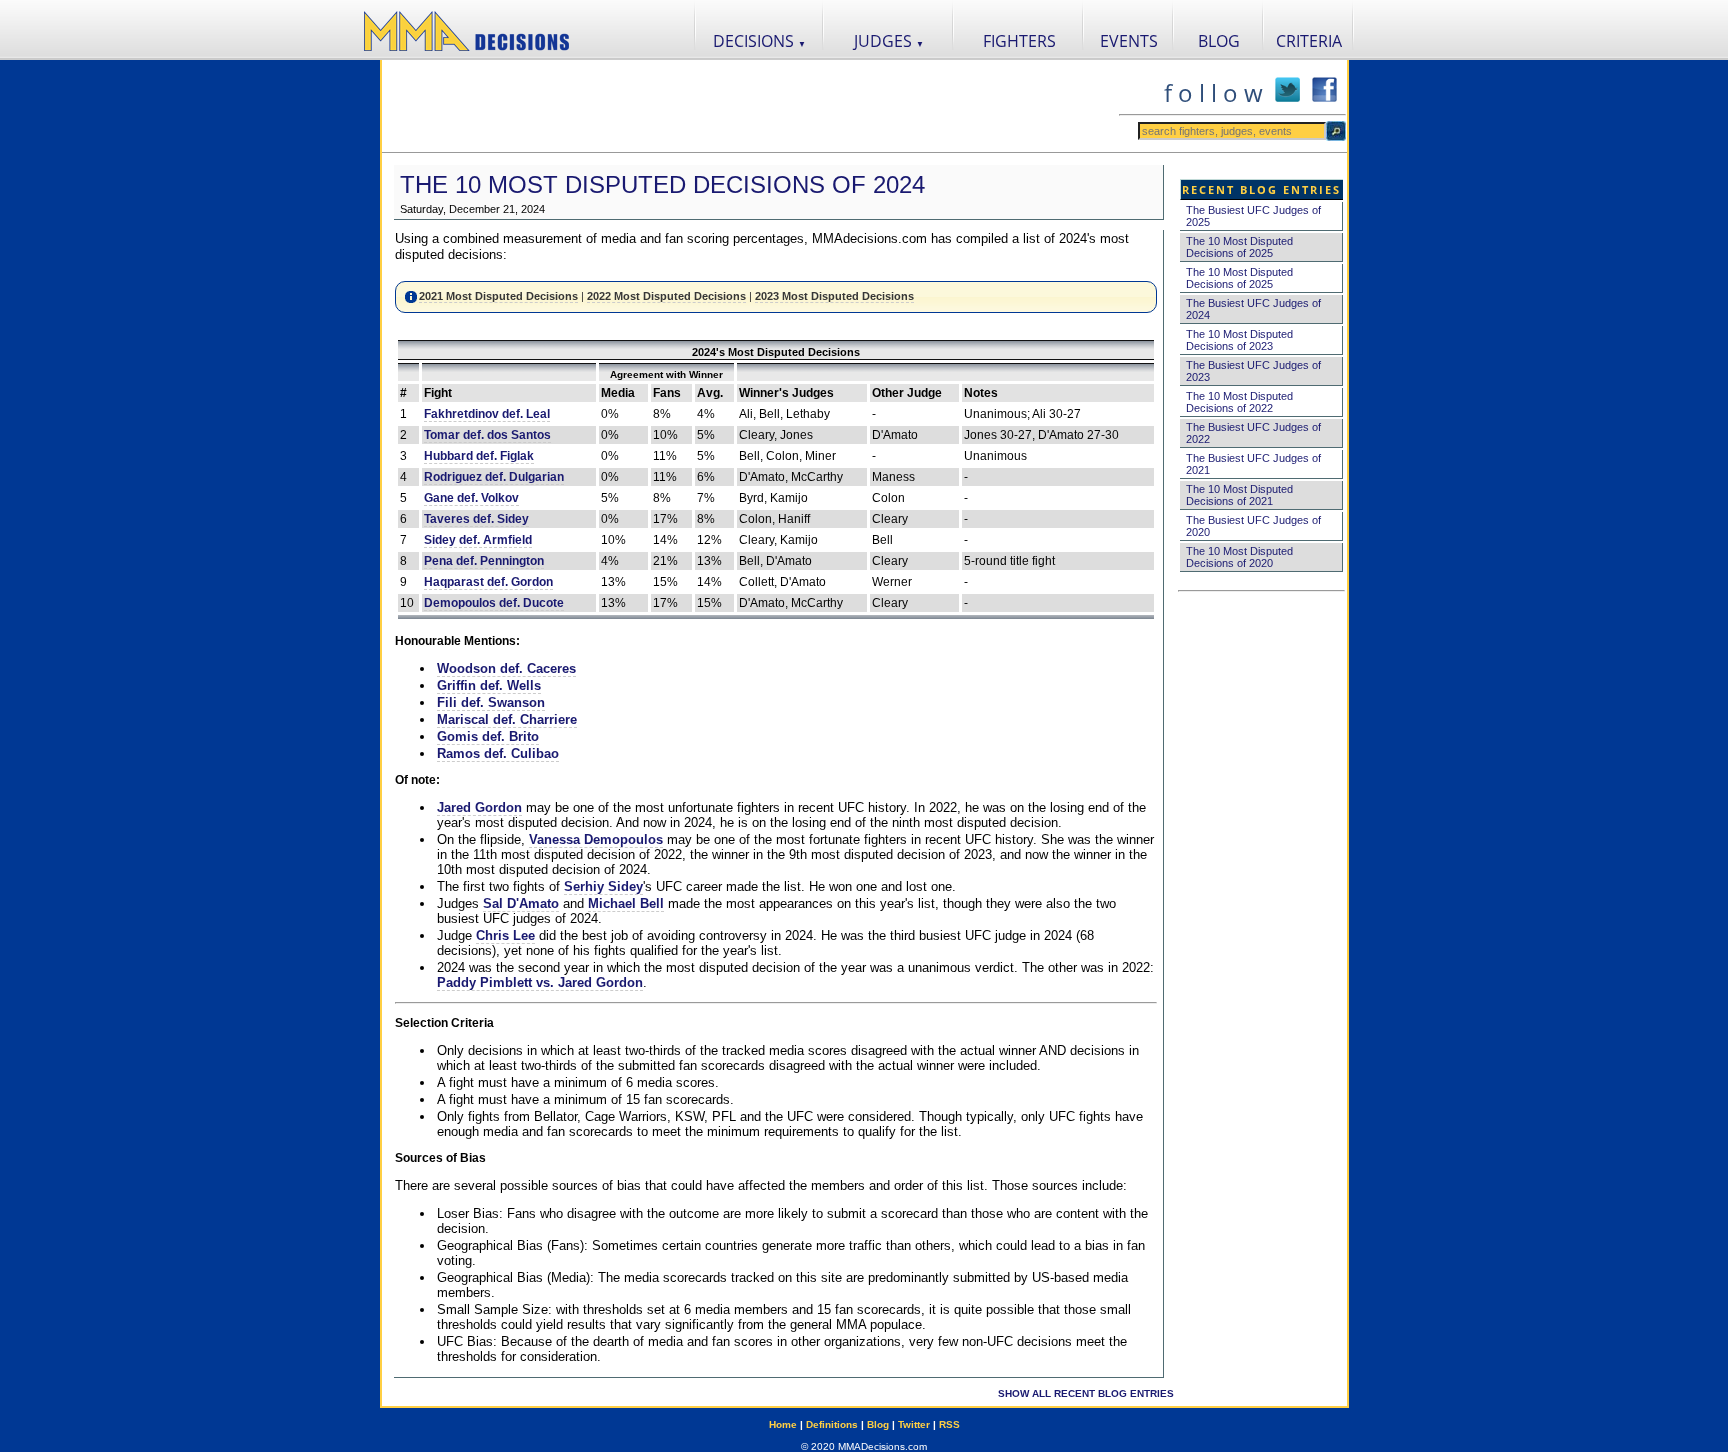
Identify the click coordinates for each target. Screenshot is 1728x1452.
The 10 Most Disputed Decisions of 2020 (1239, 557)
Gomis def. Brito (488, 736)
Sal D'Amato (521, 903)
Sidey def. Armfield (478, 540)
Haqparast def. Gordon (488, 582)
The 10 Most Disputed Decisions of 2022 (1239, 402)
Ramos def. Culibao (498, 753)
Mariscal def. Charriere (507, 719)
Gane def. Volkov (471, 498)
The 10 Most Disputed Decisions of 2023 (1239, 340)
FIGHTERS (1019, 41)
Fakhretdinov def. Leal (487, 414)
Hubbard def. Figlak (479, 456)
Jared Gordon (479, 807)
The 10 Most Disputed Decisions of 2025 (1239, 247)
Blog (878, 1424)
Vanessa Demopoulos (596, 839)
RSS (949, 1424)
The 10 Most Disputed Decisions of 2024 (662, 184)
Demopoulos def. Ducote (494, 603)
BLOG (1219, 41)
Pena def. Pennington (484, 561)
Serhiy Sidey (603, 886)
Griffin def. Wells (489, 685)
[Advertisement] (750, 106)
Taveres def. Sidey (476, 519)
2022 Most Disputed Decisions (666, 296)
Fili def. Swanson (491, 702)
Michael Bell (626, 903)
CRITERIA (1309, 41)
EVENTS (1129, 41)
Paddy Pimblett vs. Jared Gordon (540, 982)
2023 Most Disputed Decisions (834, 296)
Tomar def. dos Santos (487, 435)
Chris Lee (505, 935)
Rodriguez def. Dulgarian (494, 477)
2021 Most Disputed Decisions (498, 296)
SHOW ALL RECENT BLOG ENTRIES (1086, 1393)
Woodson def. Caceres (506, 668)
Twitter (914, 1424)
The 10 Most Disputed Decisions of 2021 (1239, 495)
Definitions (832, 1424)
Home (783, 1424)
